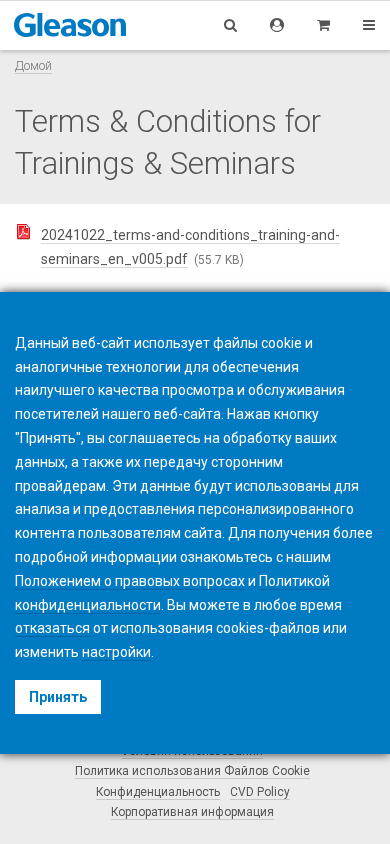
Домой (33, 65)
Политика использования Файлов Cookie (192, 771)
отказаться (52, 628)
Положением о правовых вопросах (130, 581)
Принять (58, 697)
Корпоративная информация (192, 812)
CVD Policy (260, 792)
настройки (116, 652)
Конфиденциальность (158, 792)
